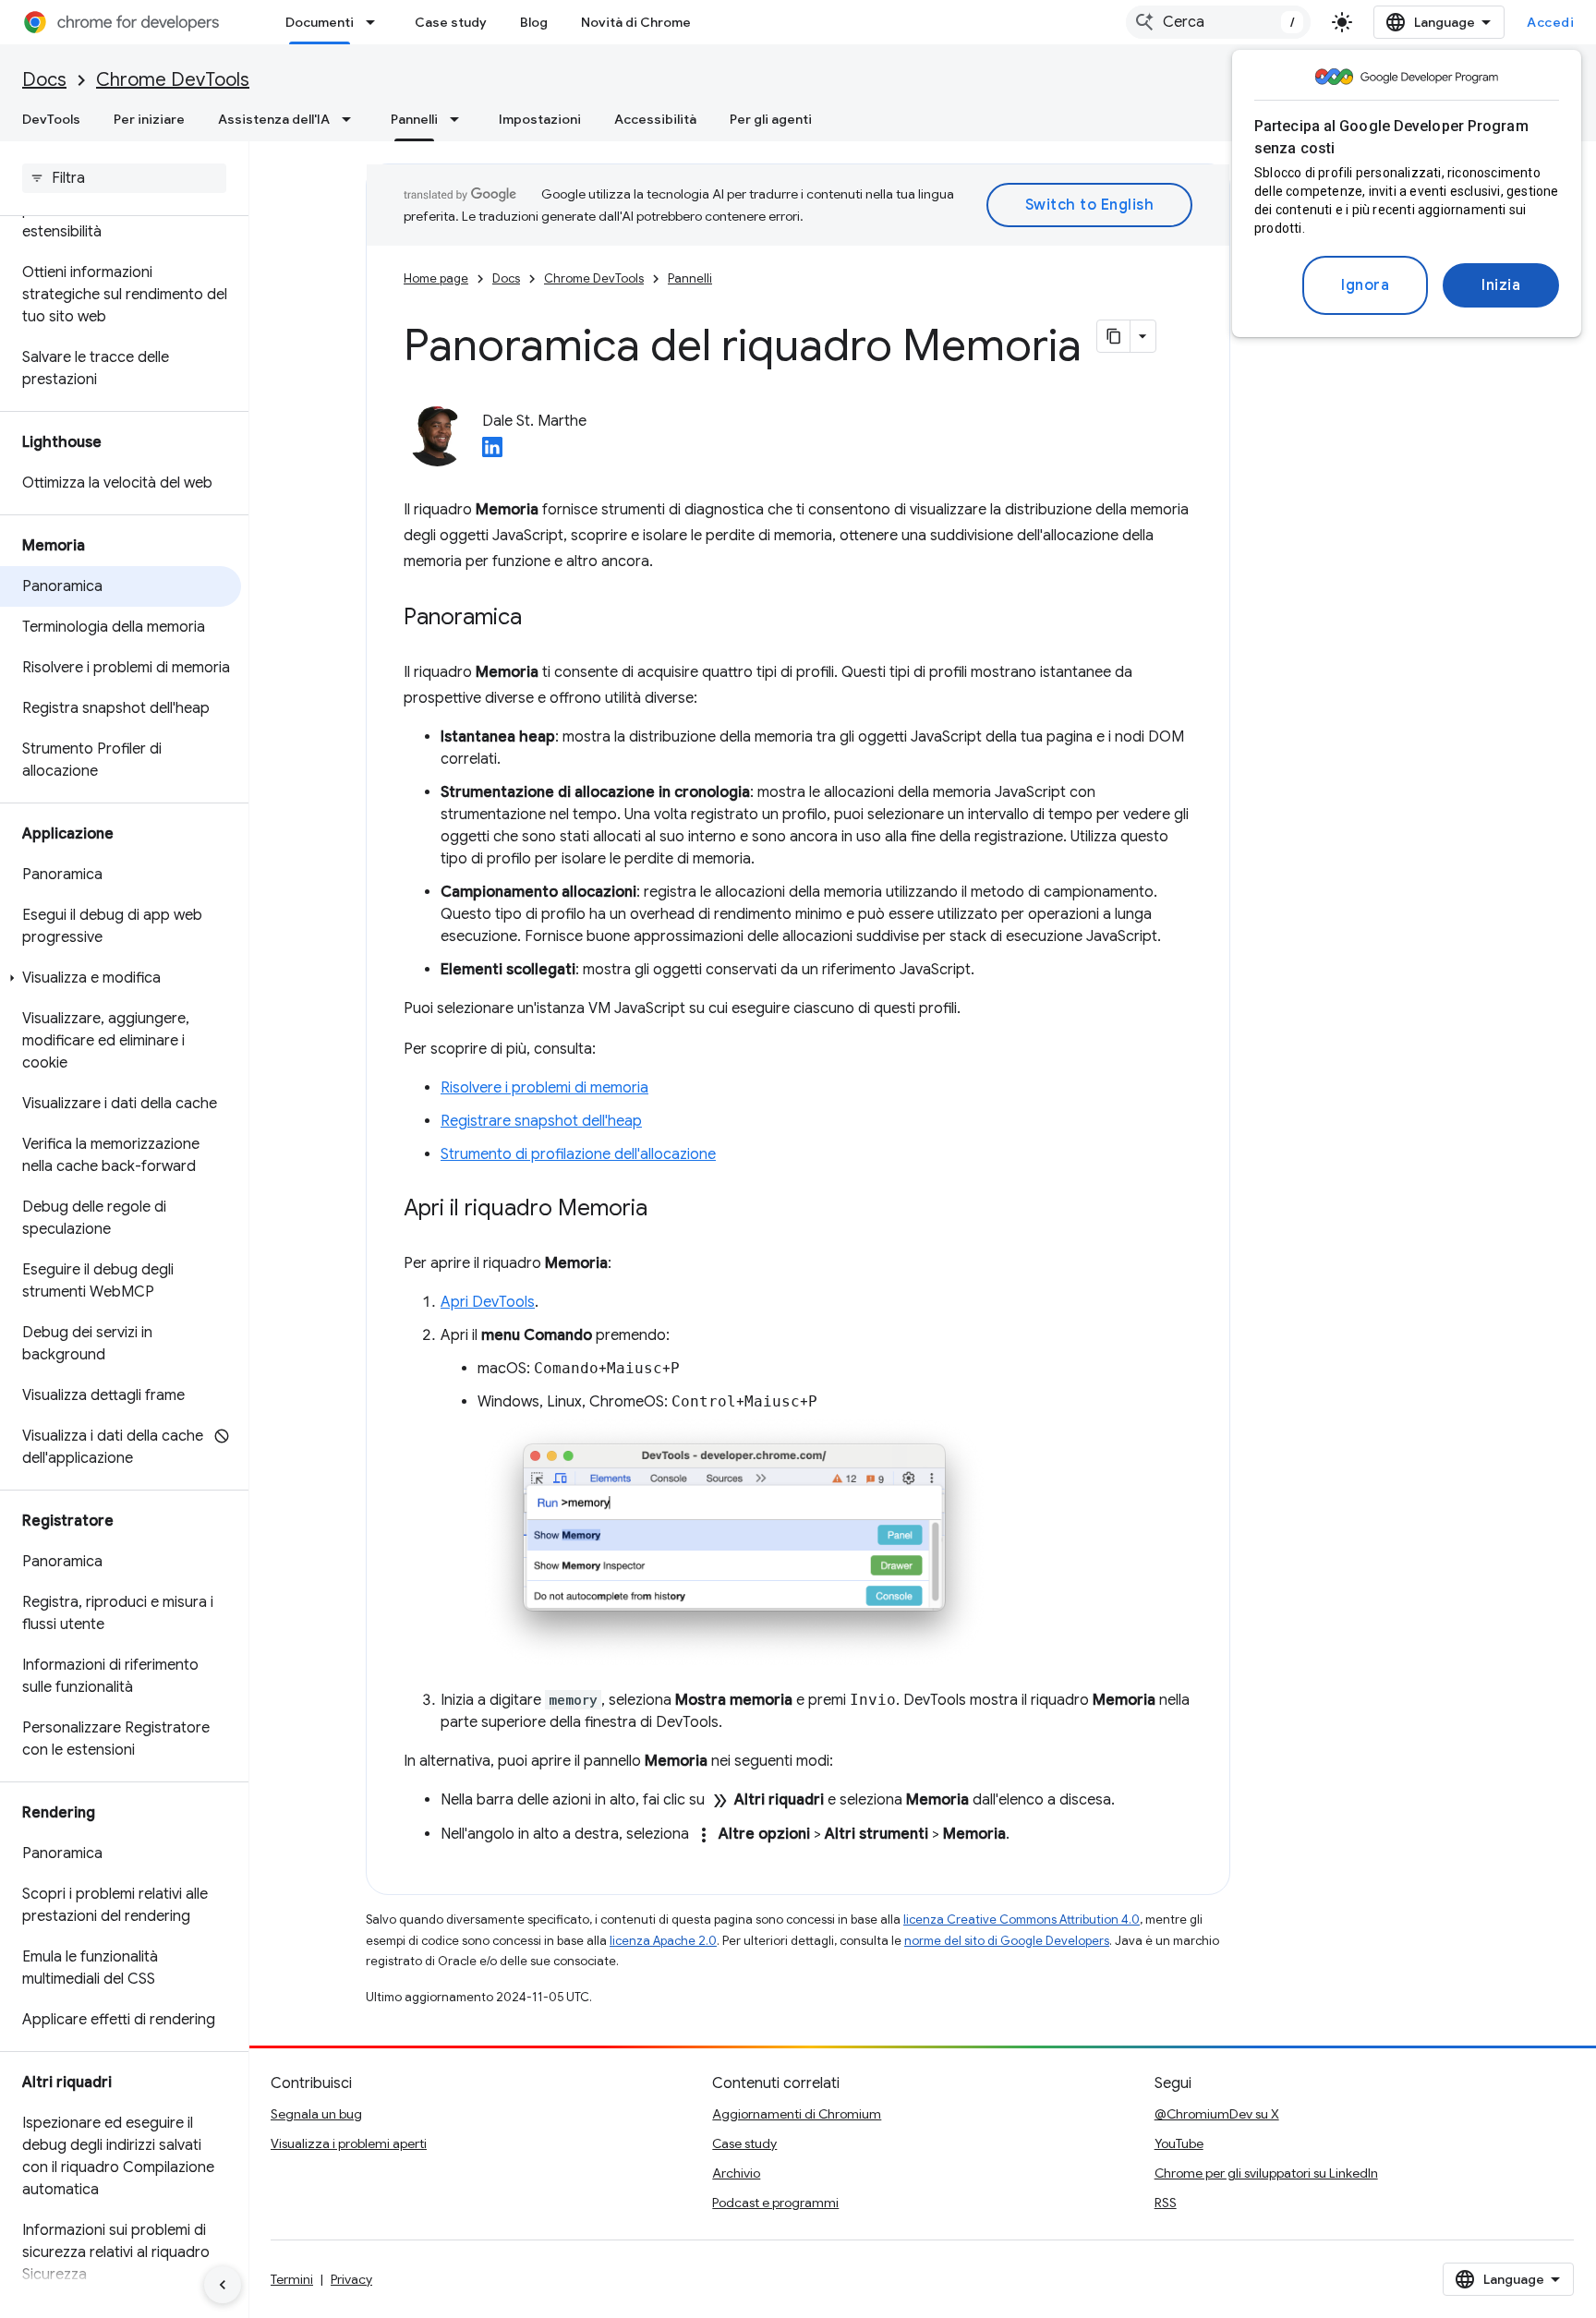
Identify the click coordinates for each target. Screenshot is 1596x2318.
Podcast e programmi (775, 2203)
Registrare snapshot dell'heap (541, 1121)
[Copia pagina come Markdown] (1114, 336)
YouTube (1179, 2143)
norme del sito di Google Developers (1007, 1941)
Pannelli (414, 119)
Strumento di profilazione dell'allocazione (578, 1154)
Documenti (320, 22)
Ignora (1365, 285)
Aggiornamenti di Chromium (797, 2114)
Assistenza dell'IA (274, 119)
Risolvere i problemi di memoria (544, 1088)
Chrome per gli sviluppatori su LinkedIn (1266, 2173)
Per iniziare (149, 119)
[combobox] (1218, 22)
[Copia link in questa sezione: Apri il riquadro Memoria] (666, 1210)
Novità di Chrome (636, 22)
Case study (451, 22)
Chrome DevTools (173, 80)
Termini (292, 2279)
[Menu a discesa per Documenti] (376, 22)
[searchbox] (124, 178)
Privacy (351, 2279)
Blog (534, 22)
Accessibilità (655, 119)
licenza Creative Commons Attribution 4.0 (1022, 1920)
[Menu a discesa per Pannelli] (460, 119)
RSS (1166, 2203)
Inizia (1501, 285)
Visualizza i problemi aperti (349, 2143)
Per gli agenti (771, 119)
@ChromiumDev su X (1217, 2114)
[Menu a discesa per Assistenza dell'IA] (352, 119)
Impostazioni (540, 119)
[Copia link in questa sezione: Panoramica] (540, 619)
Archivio (736, 2173)
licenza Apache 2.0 (663, 1941)
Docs (44, 80)
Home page (436, 278)
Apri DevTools (488, 1302)
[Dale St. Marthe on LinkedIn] (492, 453)
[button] (121, 978)
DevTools (51, 119)
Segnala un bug (316, 2114)
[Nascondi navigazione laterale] (223, 2285)
